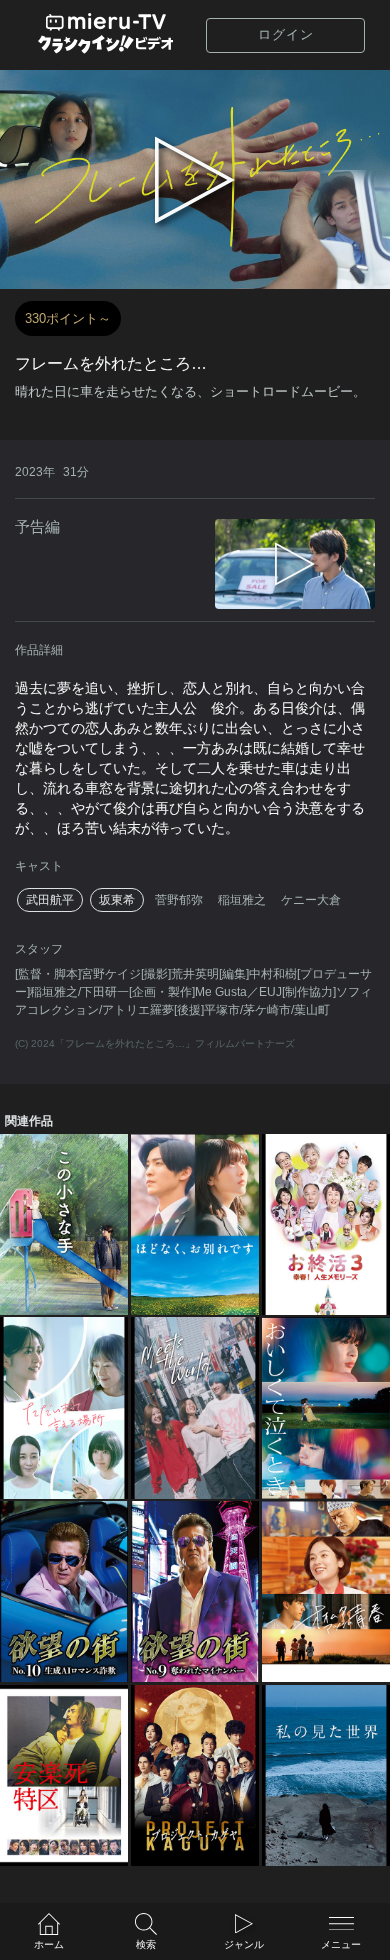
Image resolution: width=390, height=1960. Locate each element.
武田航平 (50, 900)
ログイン (286, 34)
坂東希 (117, 900)
